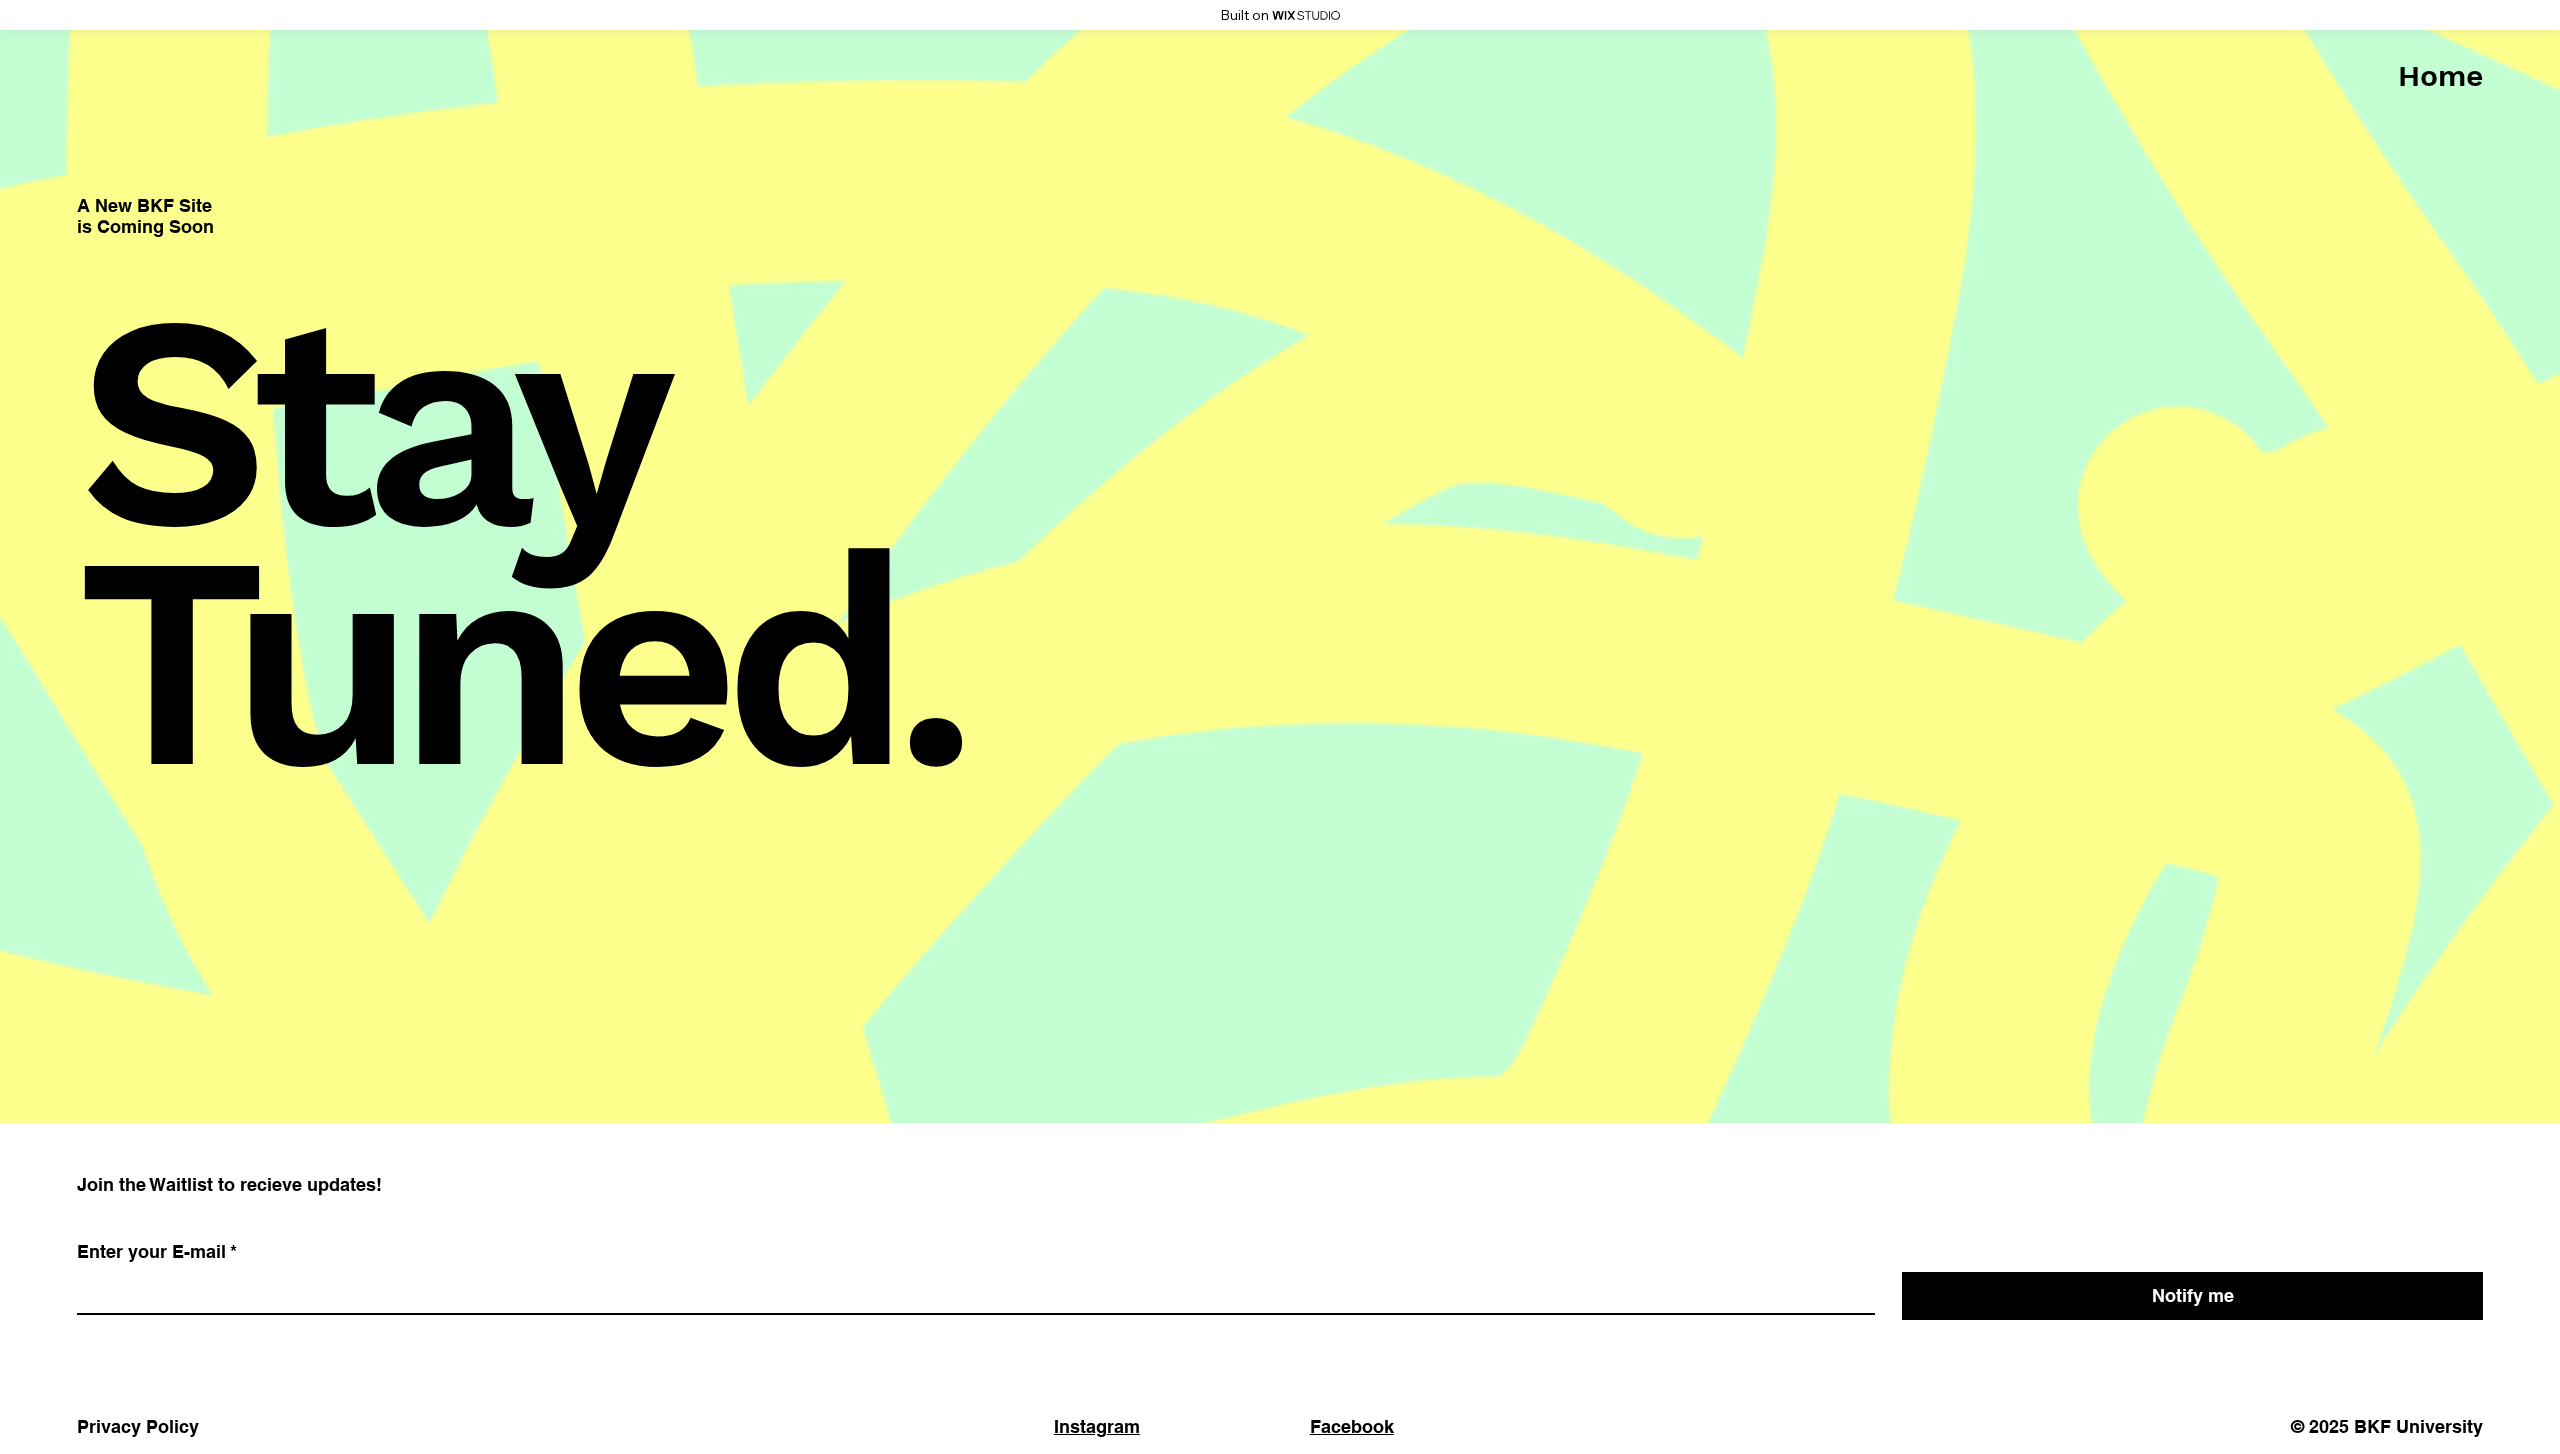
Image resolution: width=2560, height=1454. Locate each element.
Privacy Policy (138, 1426)
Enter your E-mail (157, 1251)
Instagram (1097, 1426)
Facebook (1352, 1426)
